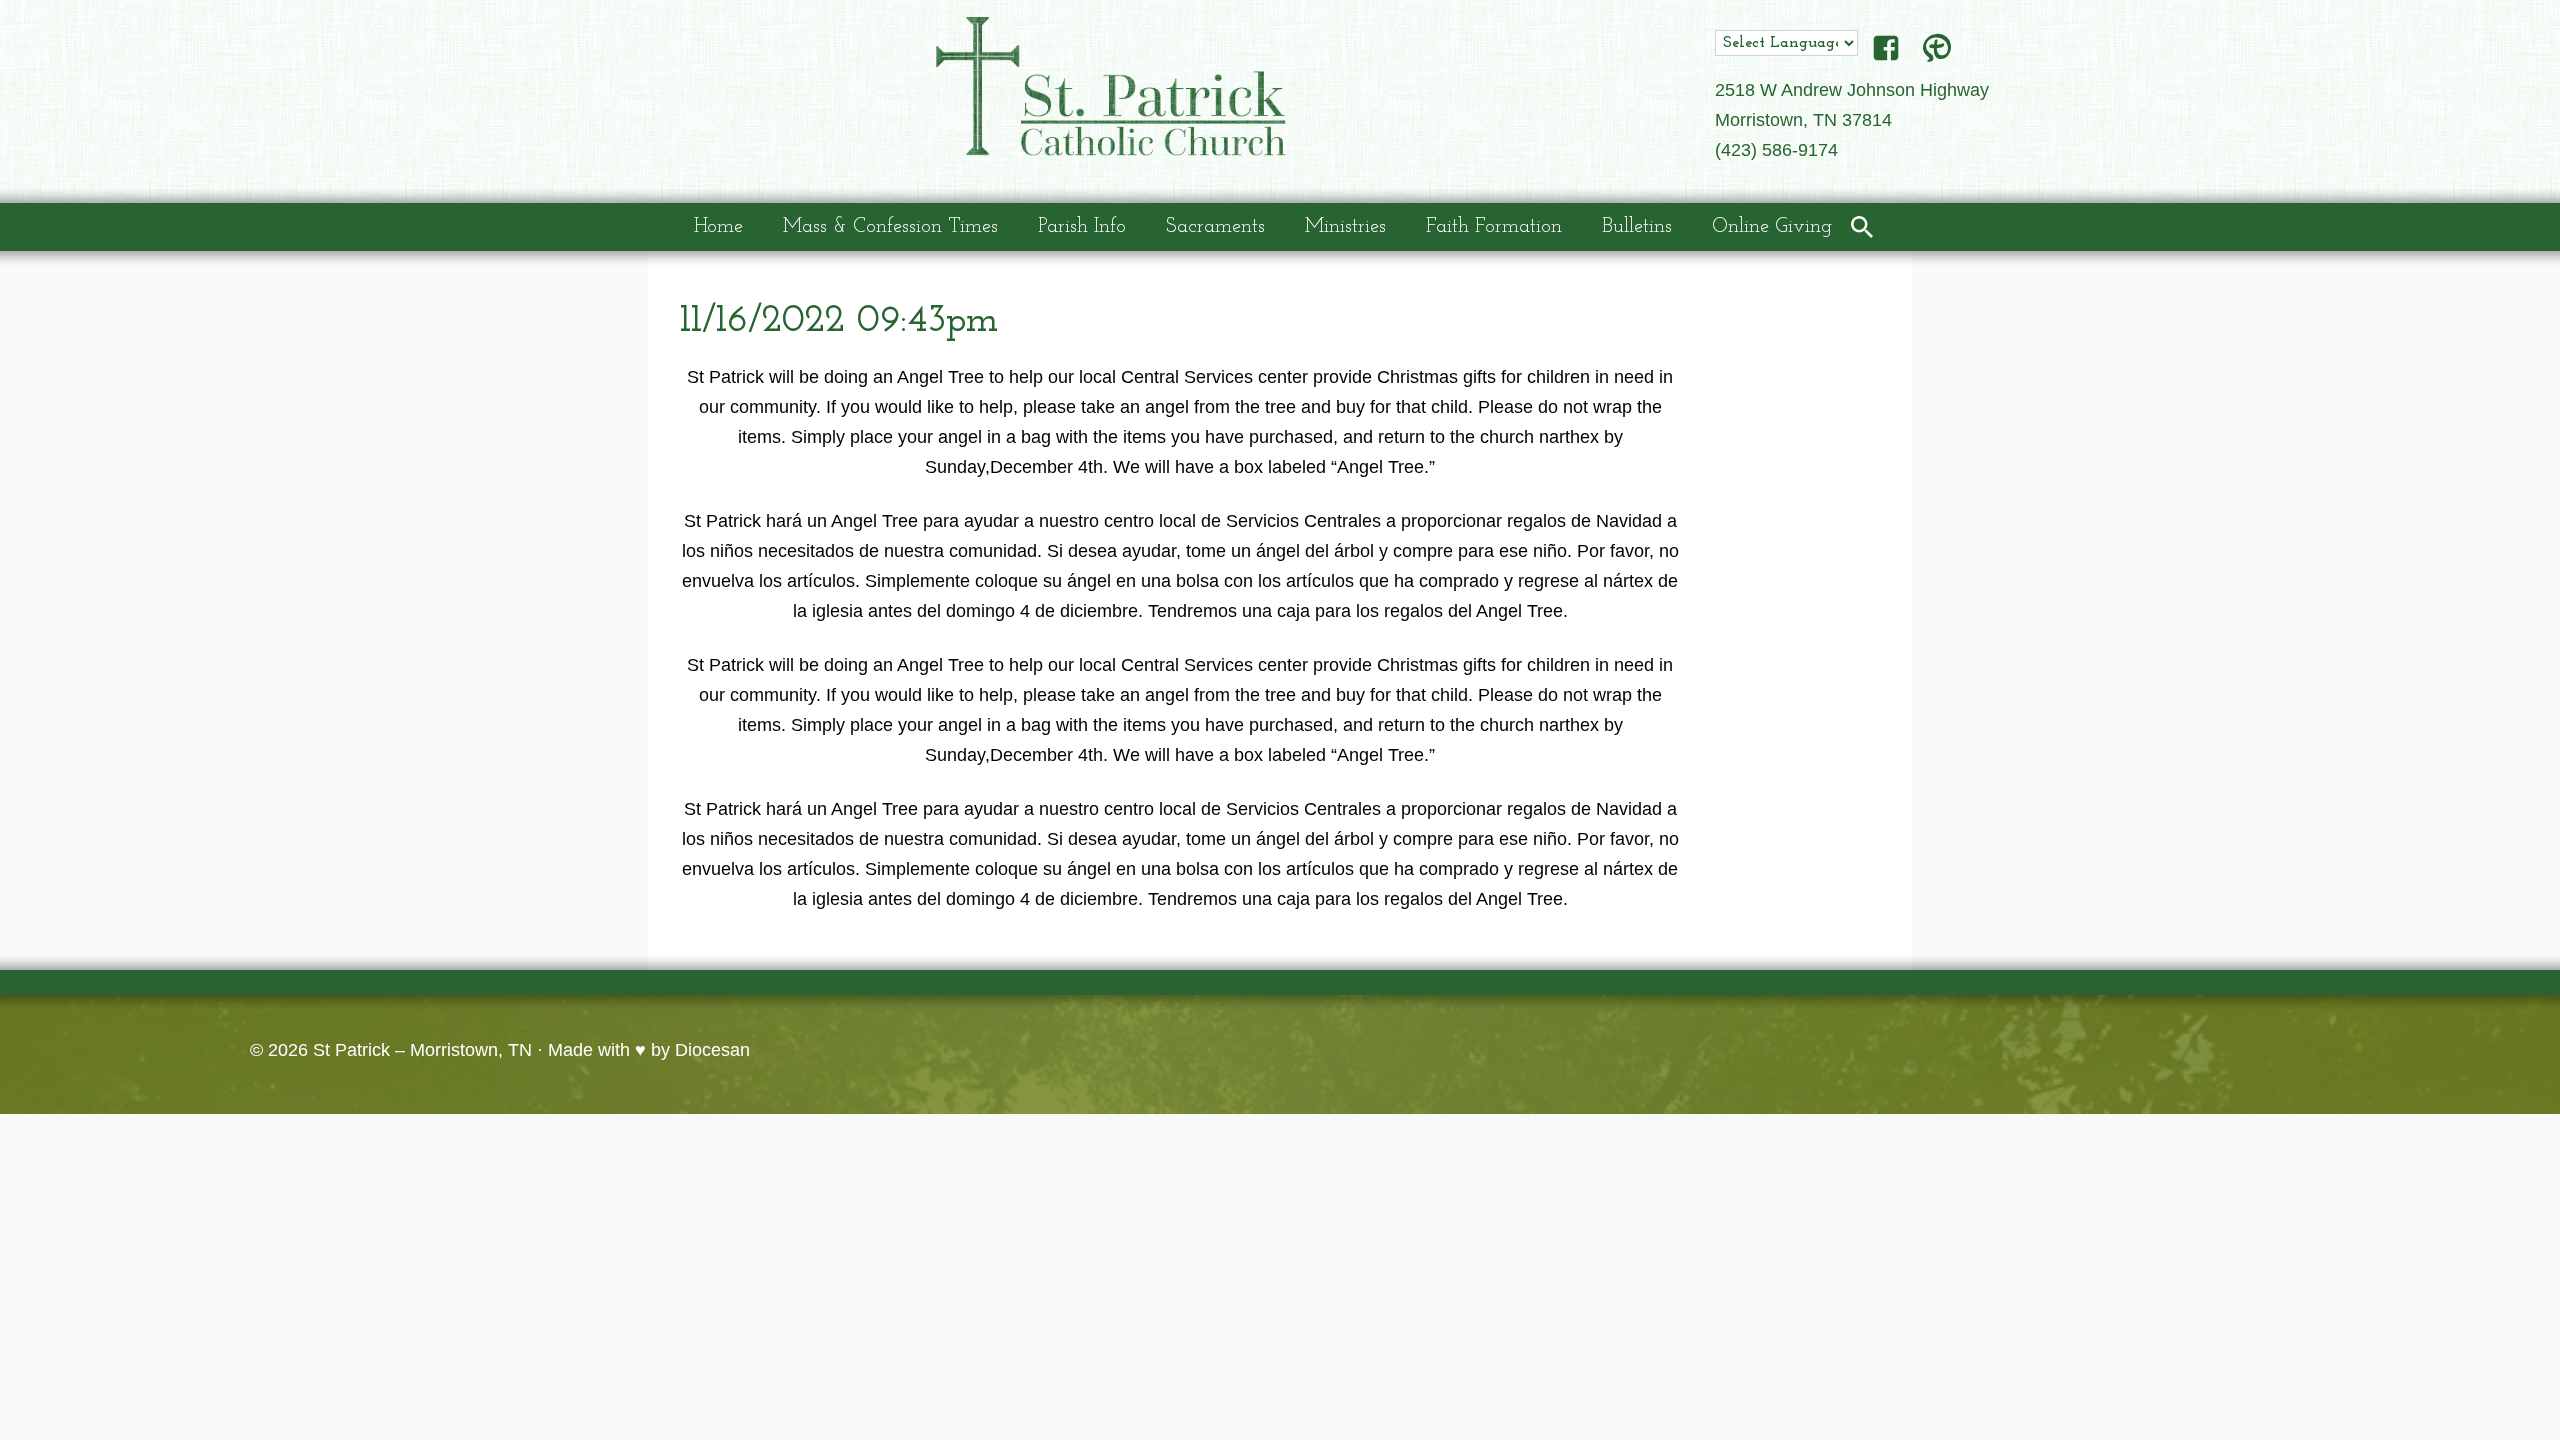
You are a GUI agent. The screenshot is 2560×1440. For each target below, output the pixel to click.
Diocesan (712, 1050)
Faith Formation (1494, 227)
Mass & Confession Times (890, 227)
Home (718, 227)
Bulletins (1637, 227)
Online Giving (1772, 227)
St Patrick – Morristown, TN (422, 1050)
